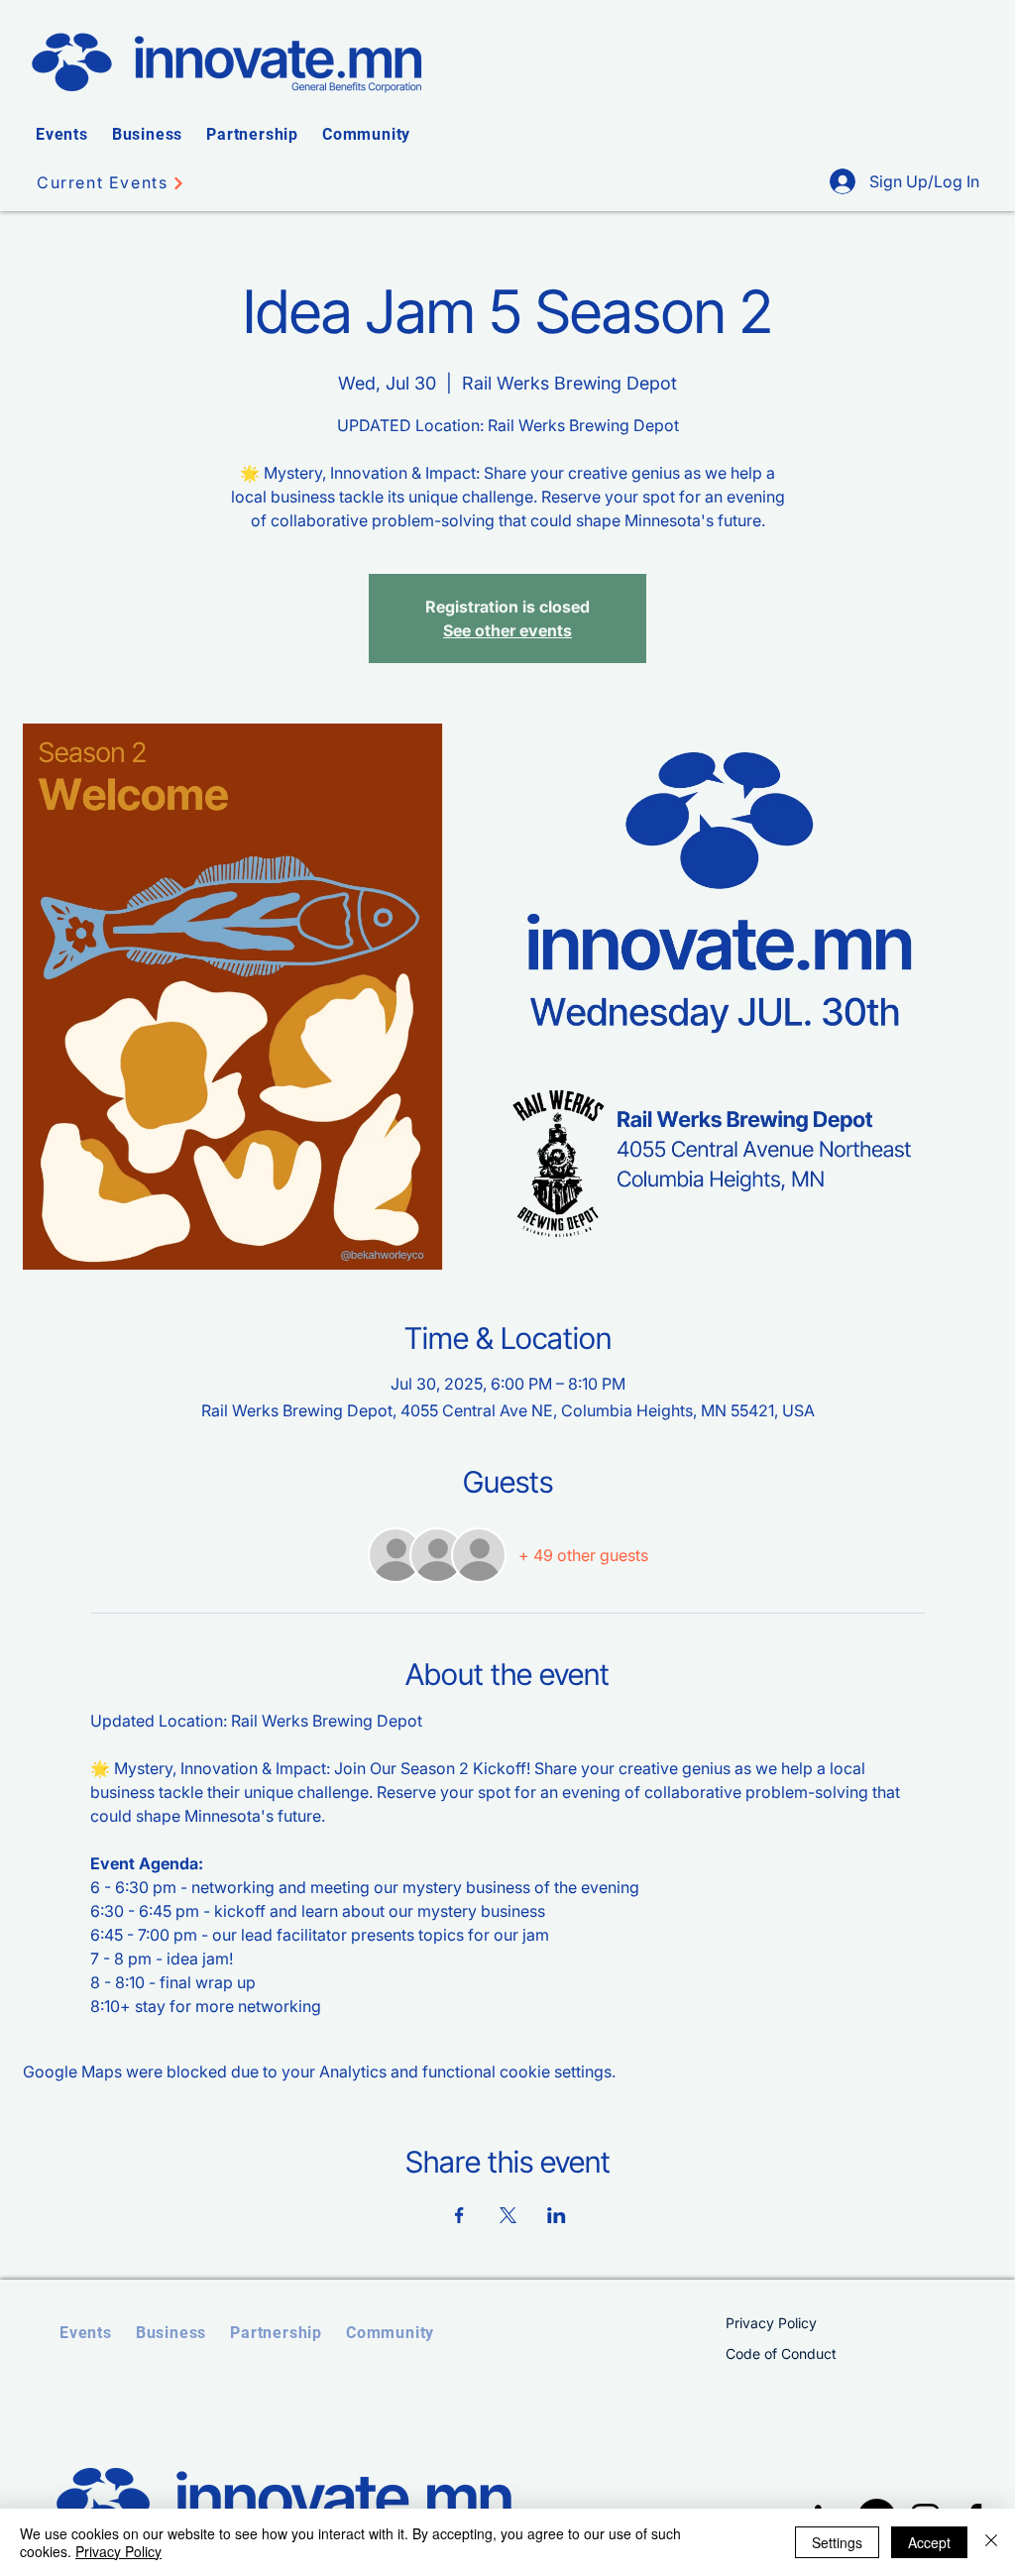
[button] (62, 134)
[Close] (991, 2542)
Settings (837, 2542)
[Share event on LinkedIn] (557, 2215)
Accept (929, 2542)
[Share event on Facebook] (459, 2215)
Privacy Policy (118, 2551)
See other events (507, 630)
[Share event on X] (508, 2215)
